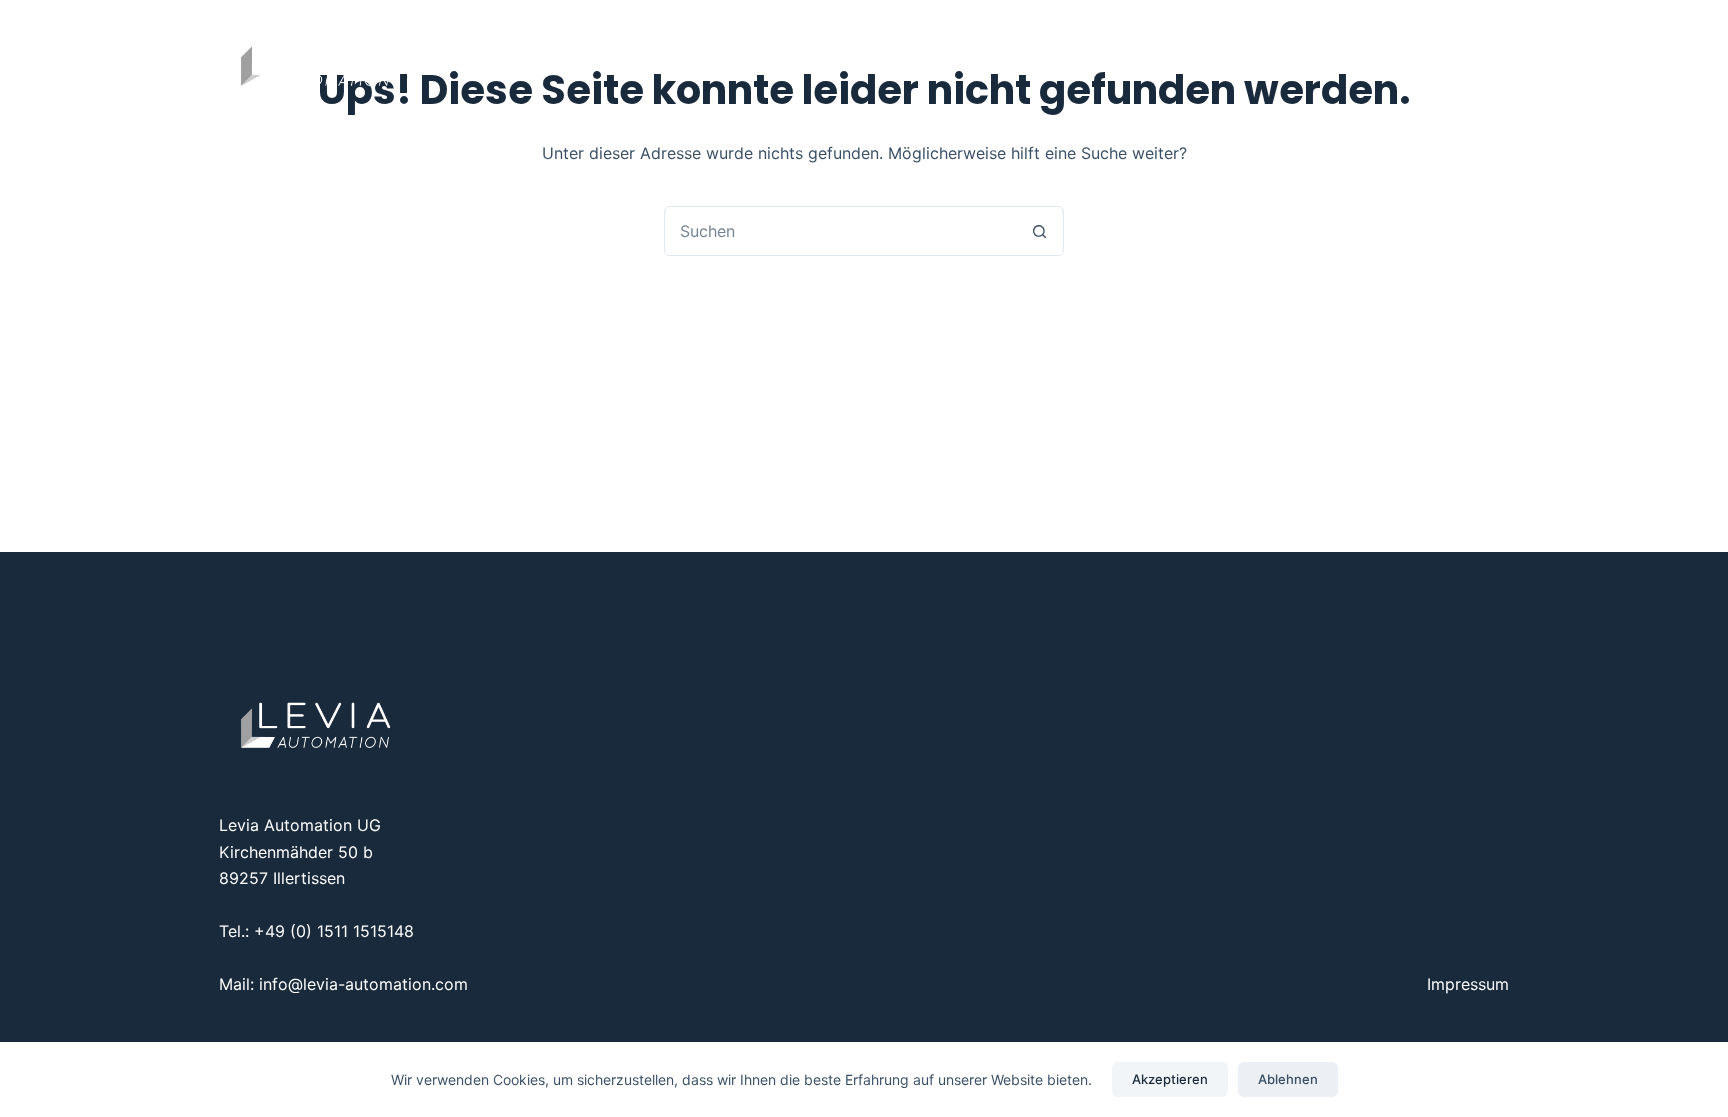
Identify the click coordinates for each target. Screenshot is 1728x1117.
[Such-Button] (1039, 231)
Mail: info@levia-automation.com (343, 984)
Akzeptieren (1170, 1079)
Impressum (1468, 984)
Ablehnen (1288, 1079)
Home (711, 59)
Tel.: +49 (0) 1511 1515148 (316, 931)
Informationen (963, 59)
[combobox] (840, 231)
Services (811, 59)
